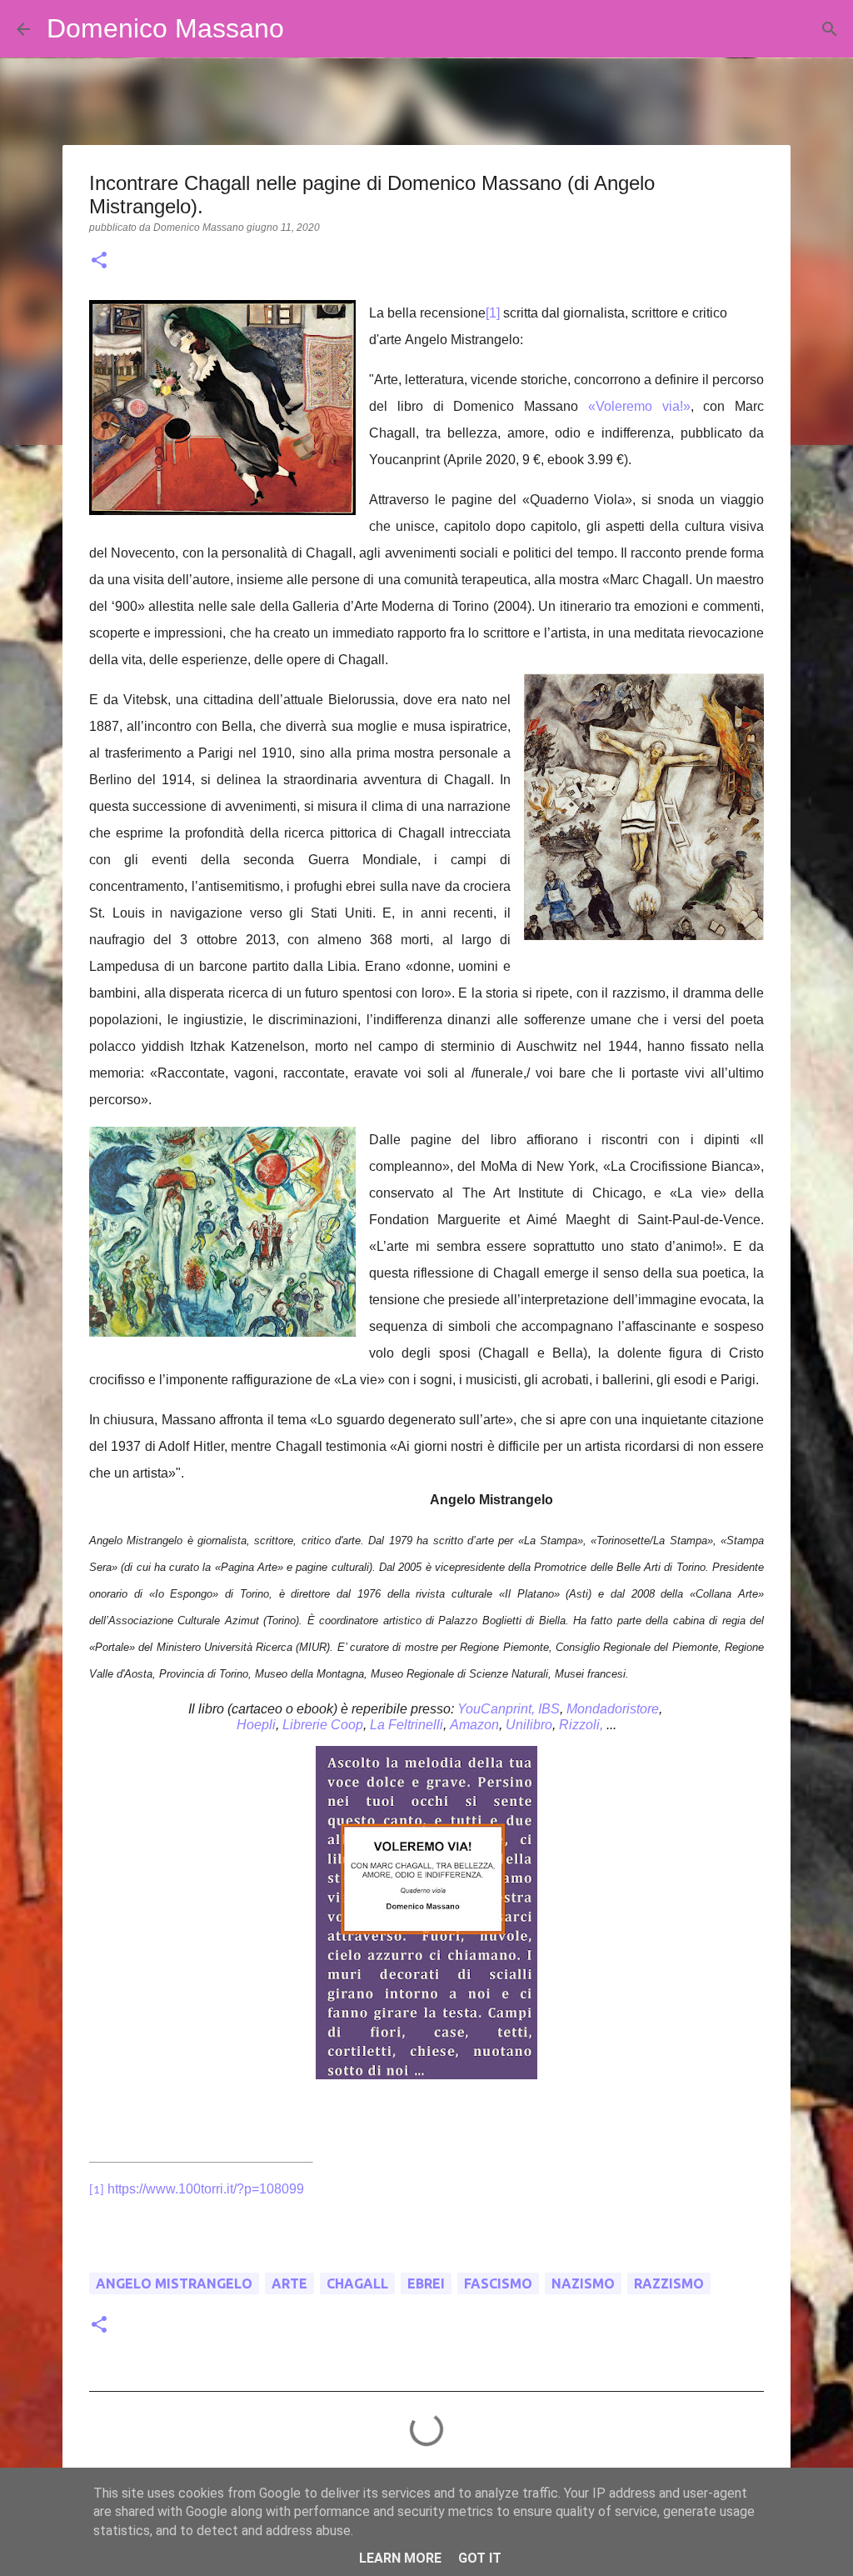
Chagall (357, 2283)
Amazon (474, 1725)
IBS (549, 1709)
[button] (99, 262)
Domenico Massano (165, 28)
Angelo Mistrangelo (174, 2283)
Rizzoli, (581, 1725)
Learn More (400, 2558)
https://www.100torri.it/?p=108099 (206, 2189)
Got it (480, 2558)
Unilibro (529, 1725)
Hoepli (256, 1725)
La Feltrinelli (407, 1725)
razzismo (669, 2283)
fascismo (498, 2283)
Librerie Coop (323, 1725)
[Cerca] (307, 29)
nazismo (583, 2283)
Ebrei (426, 2283)
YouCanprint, (496, 1709)
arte (289, 2283)
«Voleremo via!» (639, 406)
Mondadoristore (613, 1709)
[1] (493, 313)
